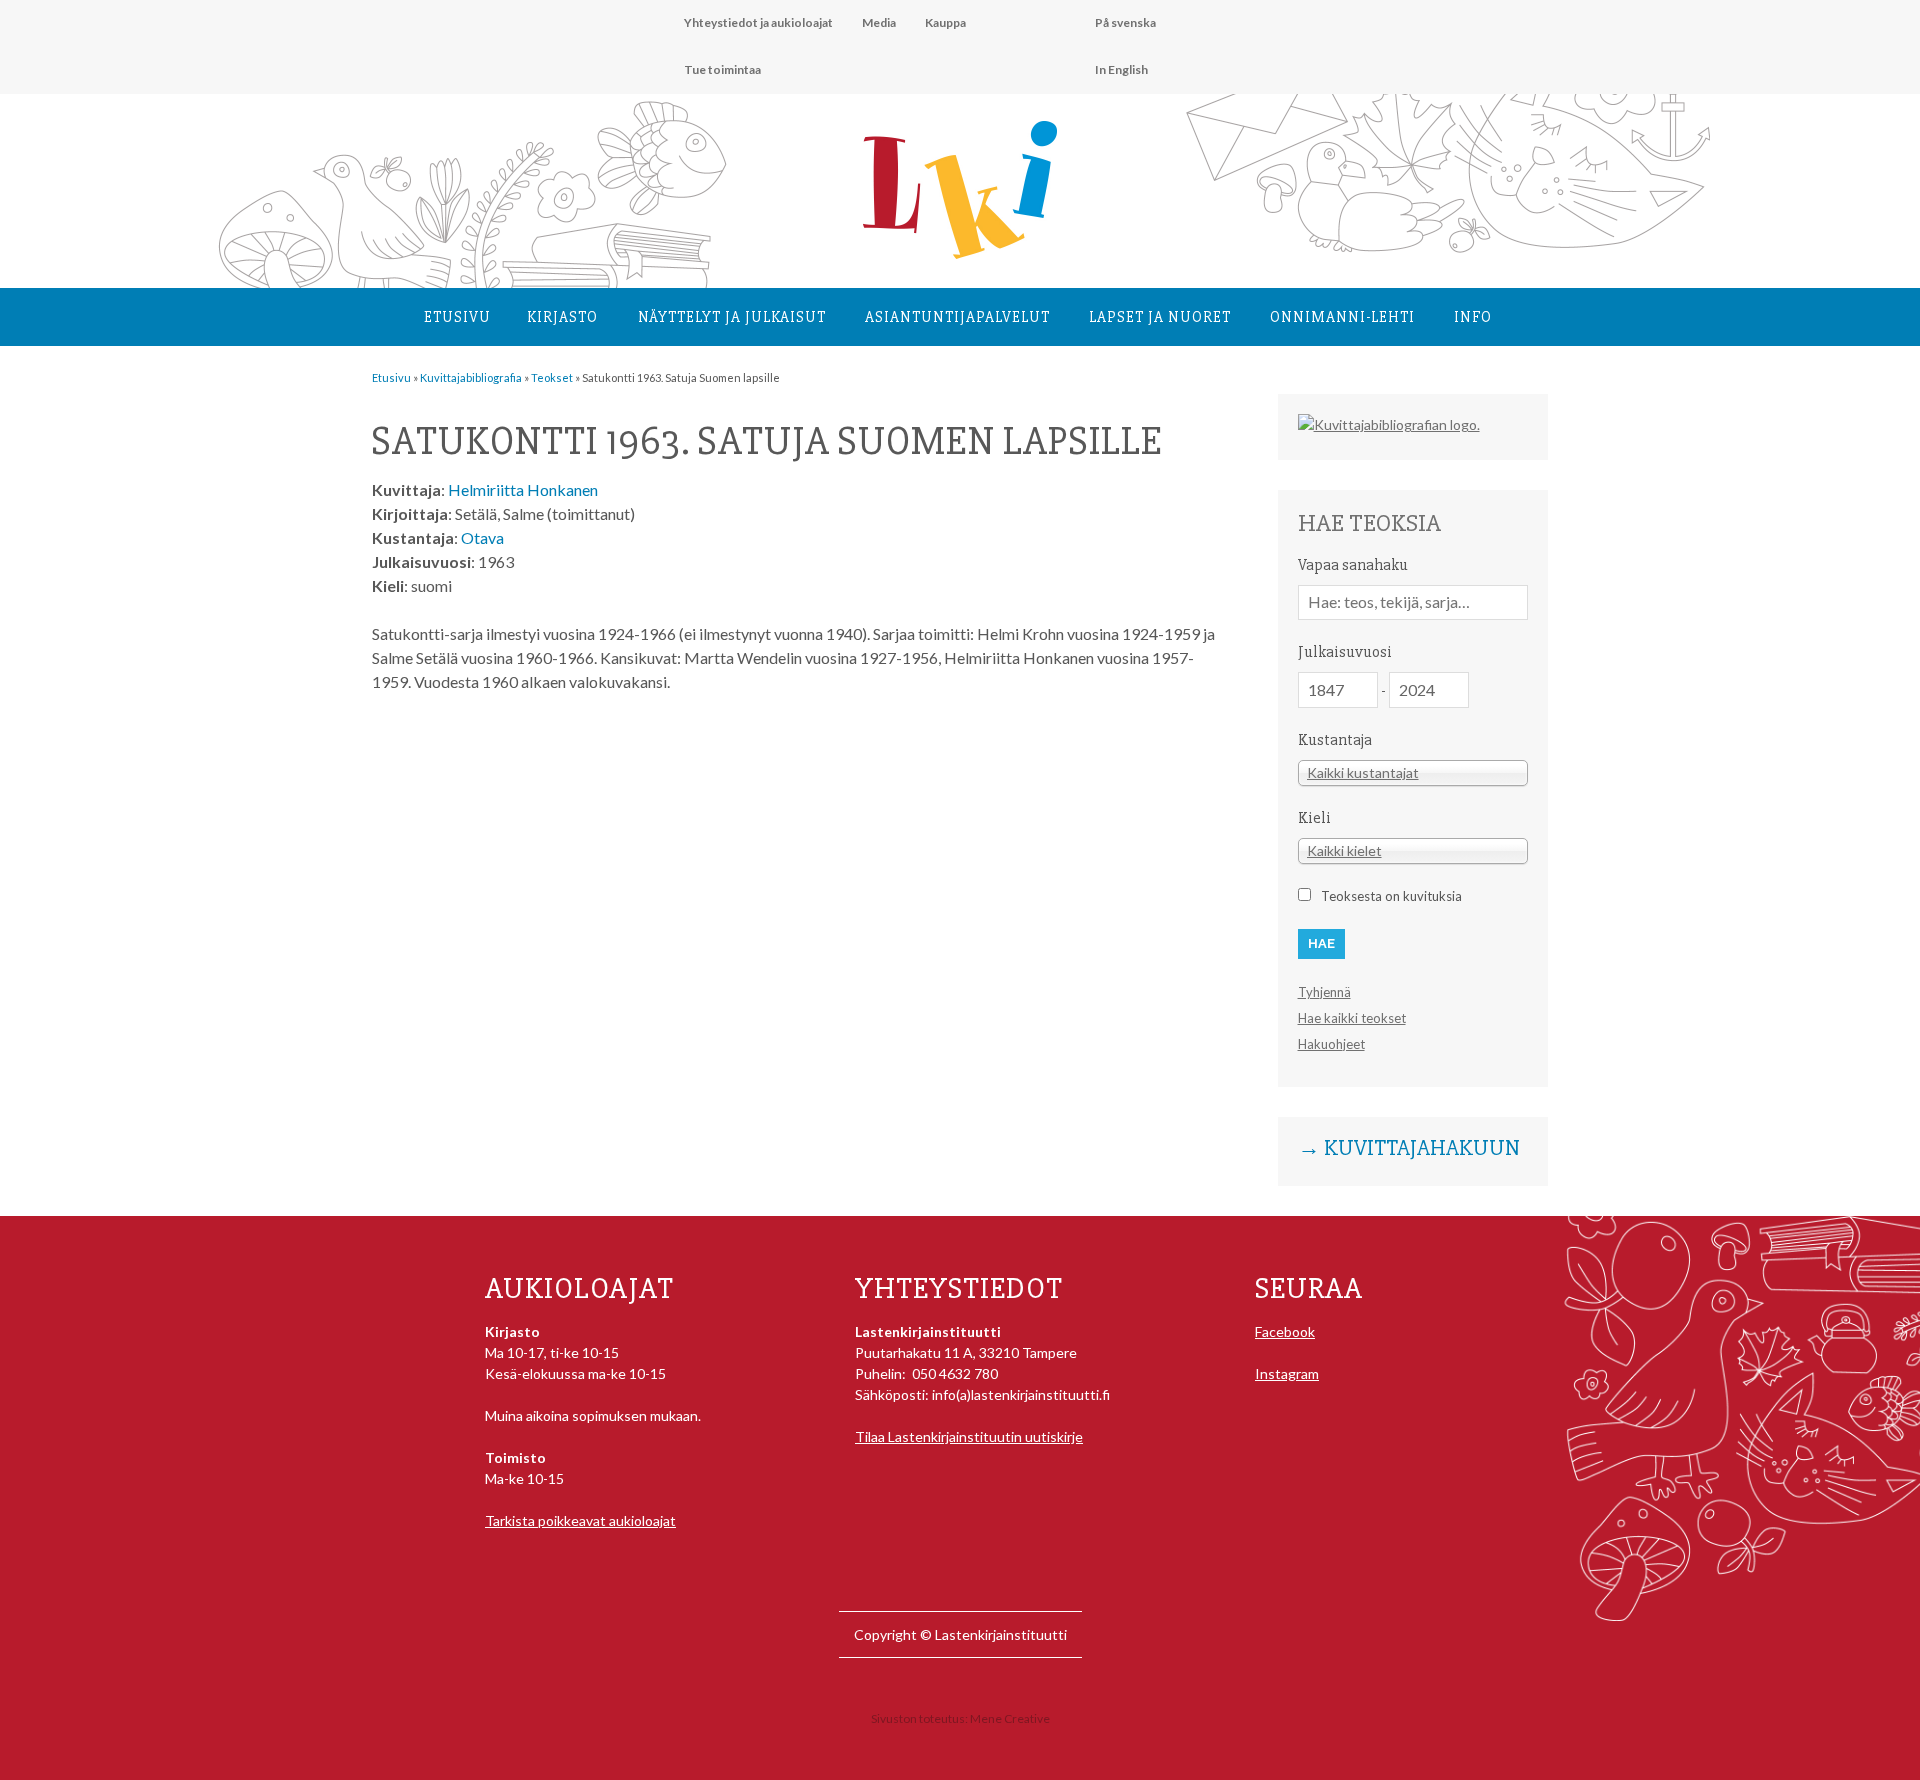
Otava (482, 537)
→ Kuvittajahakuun (1409, 1149)
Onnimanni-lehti (1342, 317)
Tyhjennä (1324, 992)
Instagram (1287, 1373)
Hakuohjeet (1331, 1044)
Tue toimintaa (722, 69)
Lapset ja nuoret (1160, 317)
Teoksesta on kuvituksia (1391, 896)
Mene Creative (1010, 1718)
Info (1473, 317)
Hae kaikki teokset (1352, 1018)
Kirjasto (562, 317)
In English (1121, 69)
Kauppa (945, 22)
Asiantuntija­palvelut (957, 317)
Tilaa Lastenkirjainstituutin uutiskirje (969, 1436)
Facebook (1285, 1331)
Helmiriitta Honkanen (523, 489)
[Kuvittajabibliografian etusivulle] (1389, 424)
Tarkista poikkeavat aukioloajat (580, 1520)
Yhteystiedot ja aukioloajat (758, 22)
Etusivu (457, 317)
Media (879, 22)
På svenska (1125, 22)
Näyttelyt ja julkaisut (732, 317)
